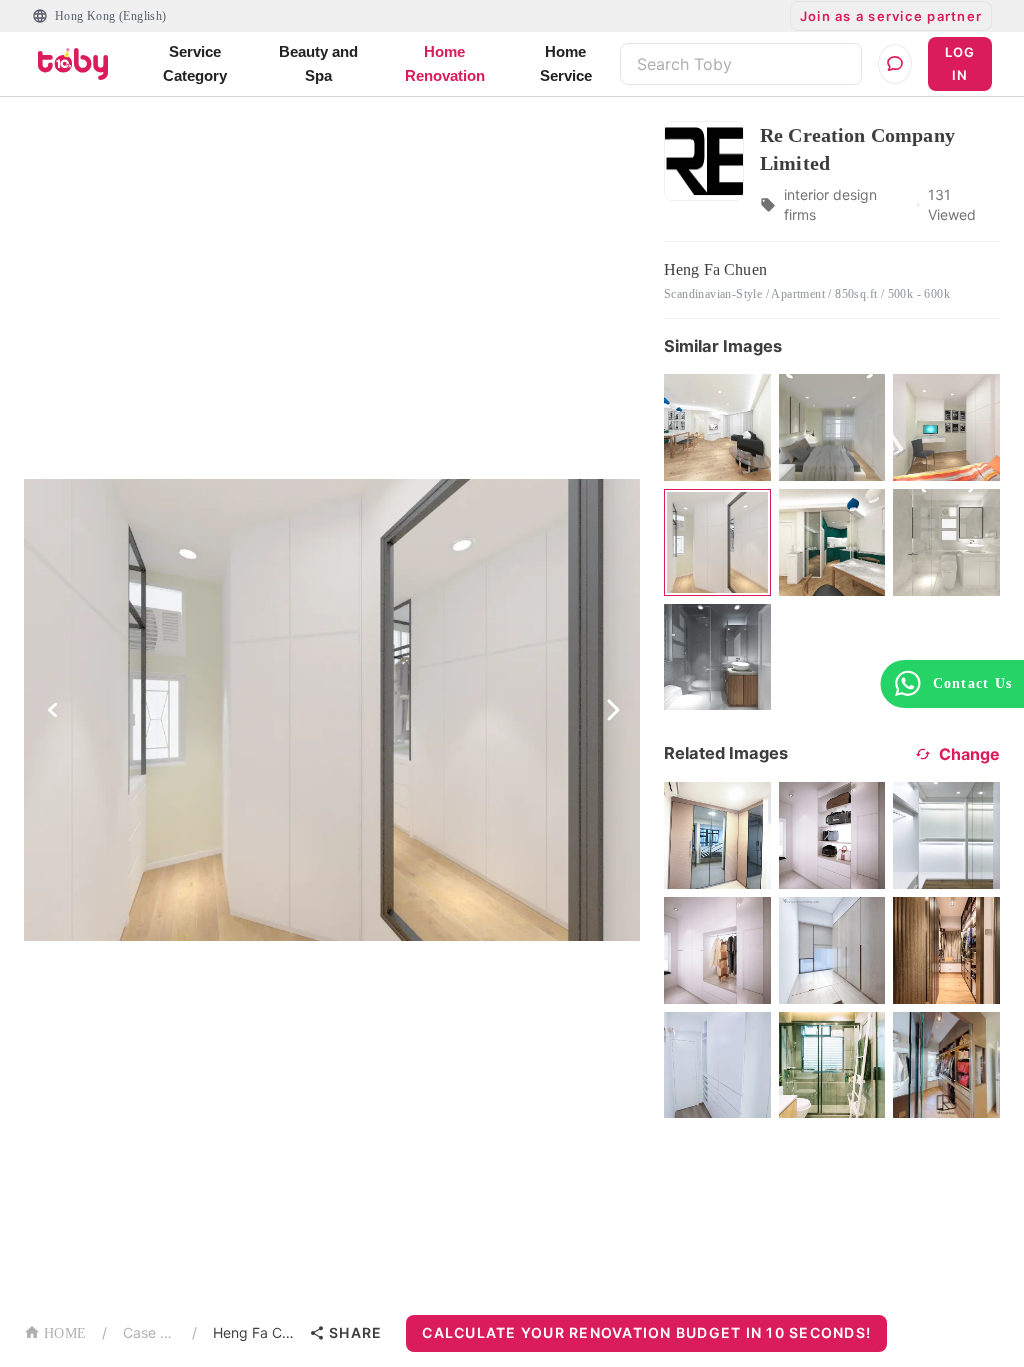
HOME (65, 1333)
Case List (149, 1332)
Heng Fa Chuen (257, 1332)
